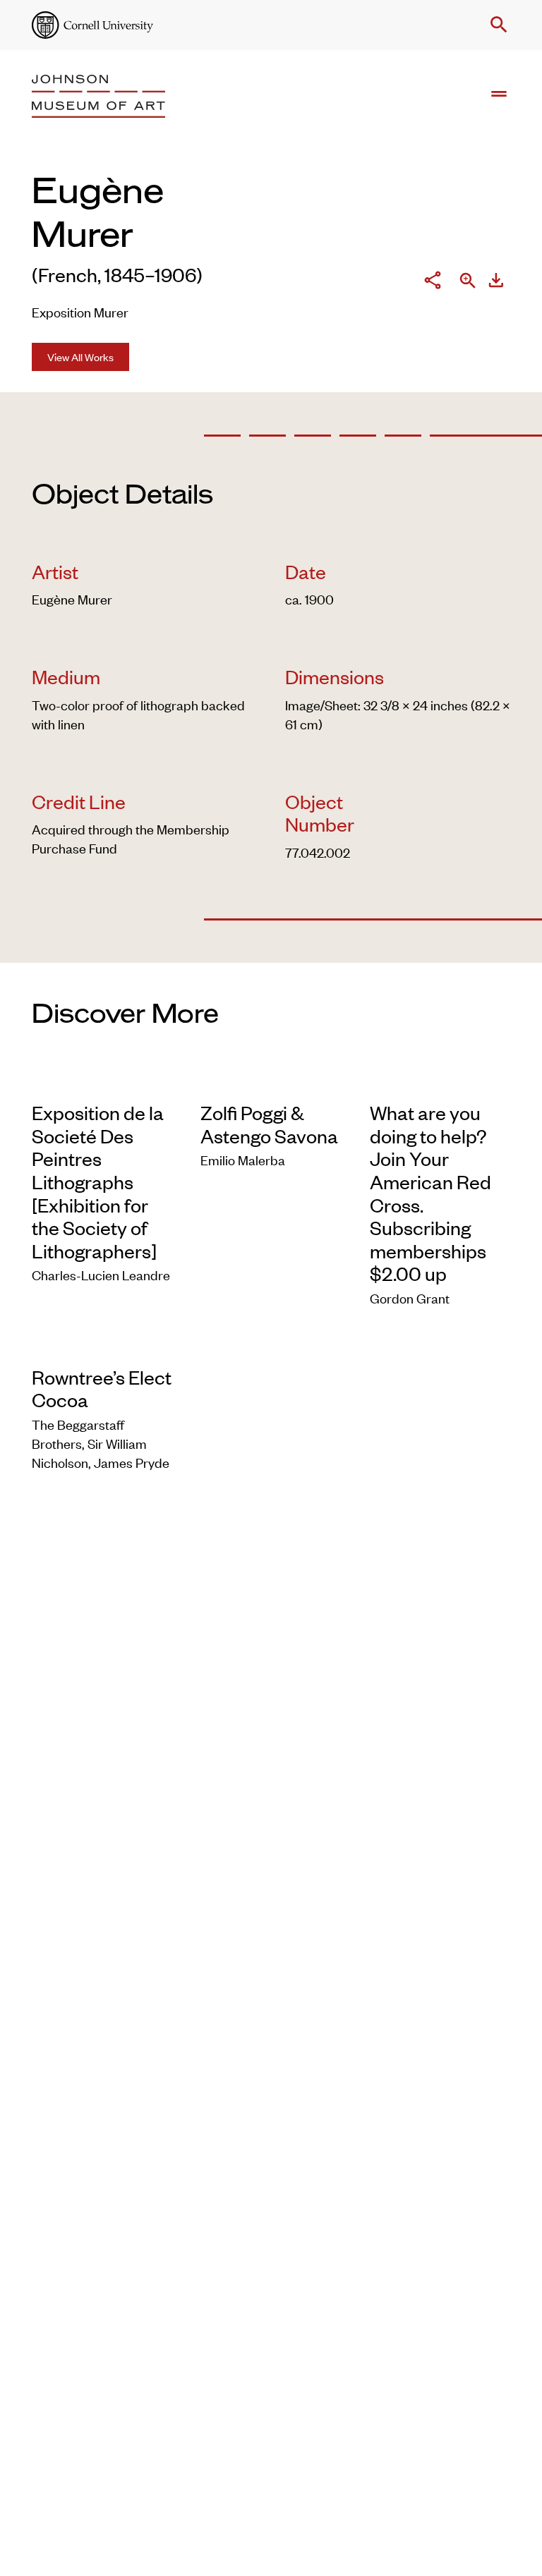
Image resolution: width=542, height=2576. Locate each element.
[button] (496, 25)
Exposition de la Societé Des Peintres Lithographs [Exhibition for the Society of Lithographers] (98, 1181)
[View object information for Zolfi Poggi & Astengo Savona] (271, 1080)
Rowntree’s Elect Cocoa (102, 1389)
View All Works (80, 357)
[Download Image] (496, 282)
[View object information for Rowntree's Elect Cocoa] (102, 1345)
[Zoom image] (468, 282)
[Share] (433, 282)
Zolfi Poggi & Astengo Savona (269, 1124)
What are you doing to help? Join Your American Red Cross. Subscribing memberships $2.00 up (430, 1193)
